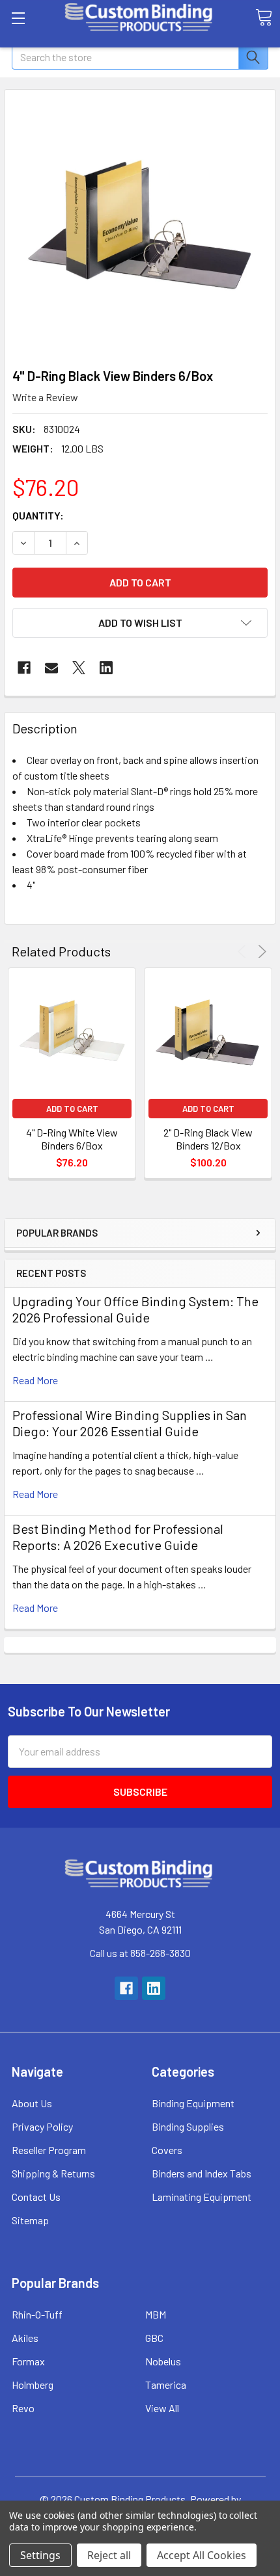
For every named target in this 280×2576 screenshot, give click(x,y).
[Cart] (264, 18)
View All (162, 2408)
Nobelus (163, 2361)
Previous (244, 952)
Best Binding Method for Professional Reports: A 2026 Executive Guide (118, 1537)
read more (35, 1380)
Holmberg (33, 2385)
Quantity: (38, 515)
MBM (156, 2314)
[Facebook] (24, 668)
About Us (32, 2103)
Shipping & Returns (53, 2173)
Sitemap (30, 2220)
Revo (23, 2408)
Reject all (109, 2555)
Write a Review (45, 397)
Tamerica (166, 2385)
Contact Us (36, 2197)
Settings (40, 2555)
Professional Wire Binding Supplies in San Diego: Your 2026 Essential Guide (130, 1423)
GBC (154, 2338)
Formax (28, 2361)
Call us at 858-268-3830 (140, 1953)
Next (260, 952)
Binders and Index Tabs (202, 2173)
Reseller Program (49, 2150)
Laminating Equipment (202, 2197)
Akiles (25, 2338)
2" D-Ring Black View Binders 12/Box (208, 1139)
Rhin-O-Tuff (37, 2314)
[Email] (51, 668)
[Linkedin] (106, 668)
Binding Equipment (193, 2103)
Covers (167, 2150)
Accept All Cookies (202, 2555)
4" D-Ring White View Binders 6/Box (72, 1139)
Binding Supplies (188, 2126)
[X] (79, 668)
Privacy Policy (42, 2126)
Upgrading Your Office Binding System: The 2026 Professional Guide (135, 1309)
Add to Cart (72, 1109)
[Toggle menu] (18, 18)
